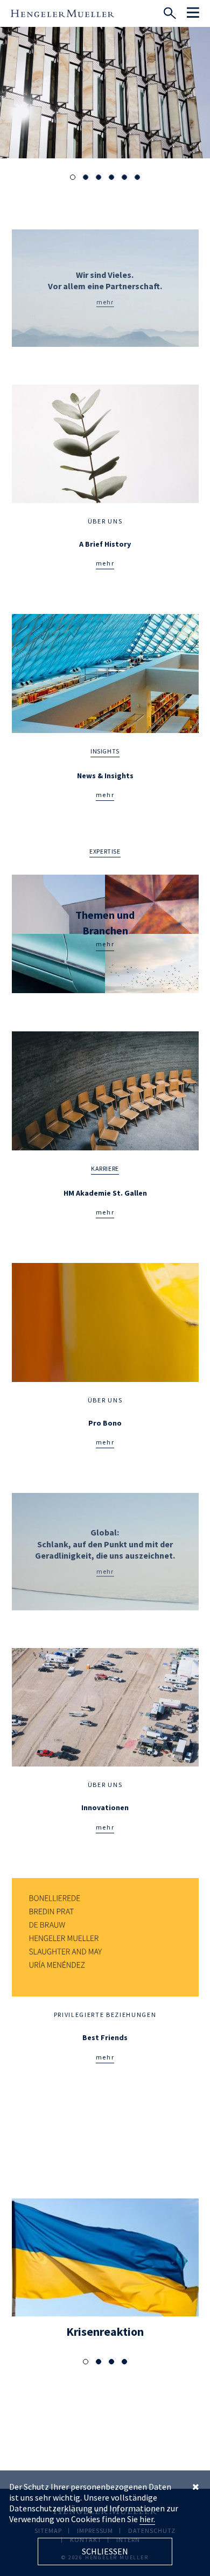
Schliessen (105, 2551)
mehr (105, 563)
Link (105, 288)
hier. (147, 2519)
